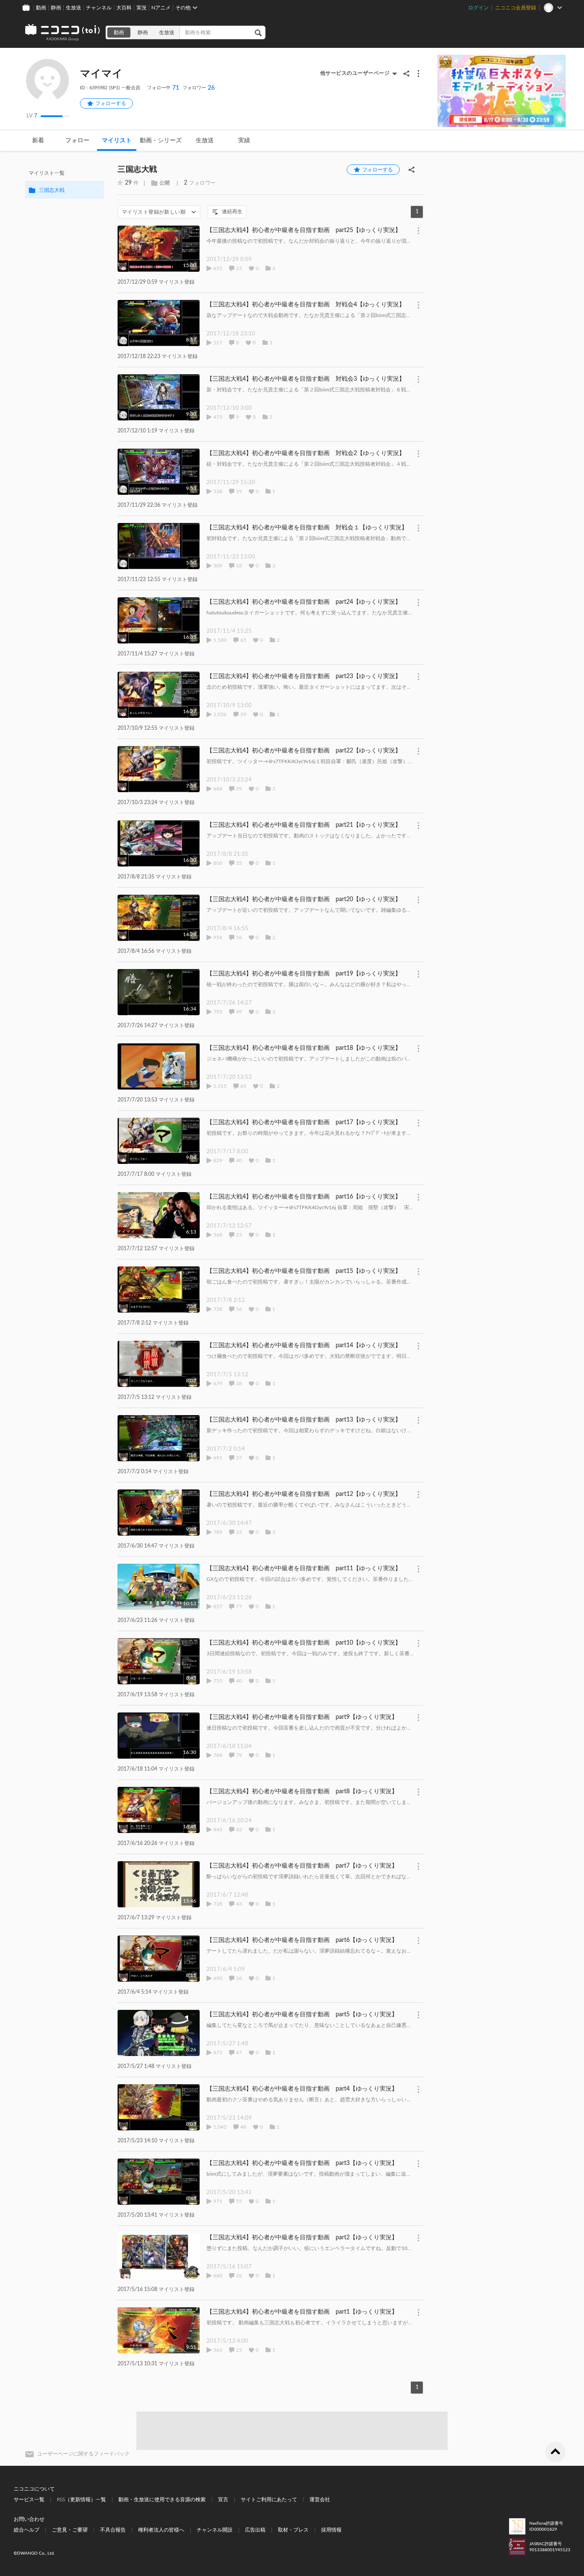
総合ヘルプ (27, 2530)
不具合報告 (113, 2530)
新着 (38, 141)
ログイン (478, 8)
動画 (41, 8)
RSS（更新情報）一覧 (81, 2500)
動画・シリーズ (161, 141)
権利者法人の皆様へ (161, 2530)
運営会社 (320, 2500)
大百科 (124, 8)
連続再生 (232, 211)
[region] (65, 182)
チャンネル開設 (215, 2530)
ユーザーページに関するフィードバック (83, 2454)
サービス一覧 (29, 2500)
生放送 (74, 8)
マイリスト (117, 141)
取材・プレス (293, 2530)
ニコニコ (63, 32)
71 (163, 88)
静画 (56, 8)
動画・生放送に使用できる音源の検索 (162, 2500)
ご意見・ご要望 (70, 2530)
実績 (244, 141)
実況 (142, 8)
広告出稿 (255, 2530)
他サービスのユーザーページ (355, 73)
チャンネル (99, 8)
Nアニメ (161, 8)
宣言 (223, 2500)
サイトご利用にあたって (269, 2500)
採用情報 (331, 2530)
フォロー (77, 141)
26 (199, 88)
